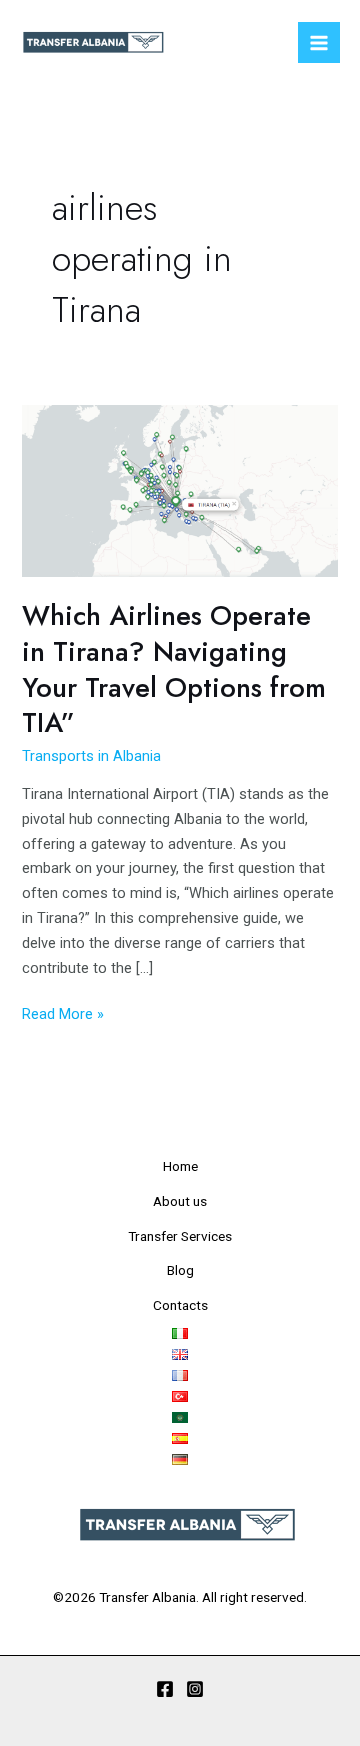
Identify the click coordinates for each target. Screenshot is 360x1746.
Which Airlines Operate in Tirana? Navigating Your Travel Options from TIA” (174, 669)
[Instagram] (195, 1689)
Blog (180, 1270)
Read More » (63, 1012)
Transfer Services (180, 1236)
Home (180, 1166)
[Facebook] (165, 1689)
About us (180, 1201)
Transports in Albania (91, 756)
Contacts (180, 1305)
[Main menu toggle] (319, 43)
